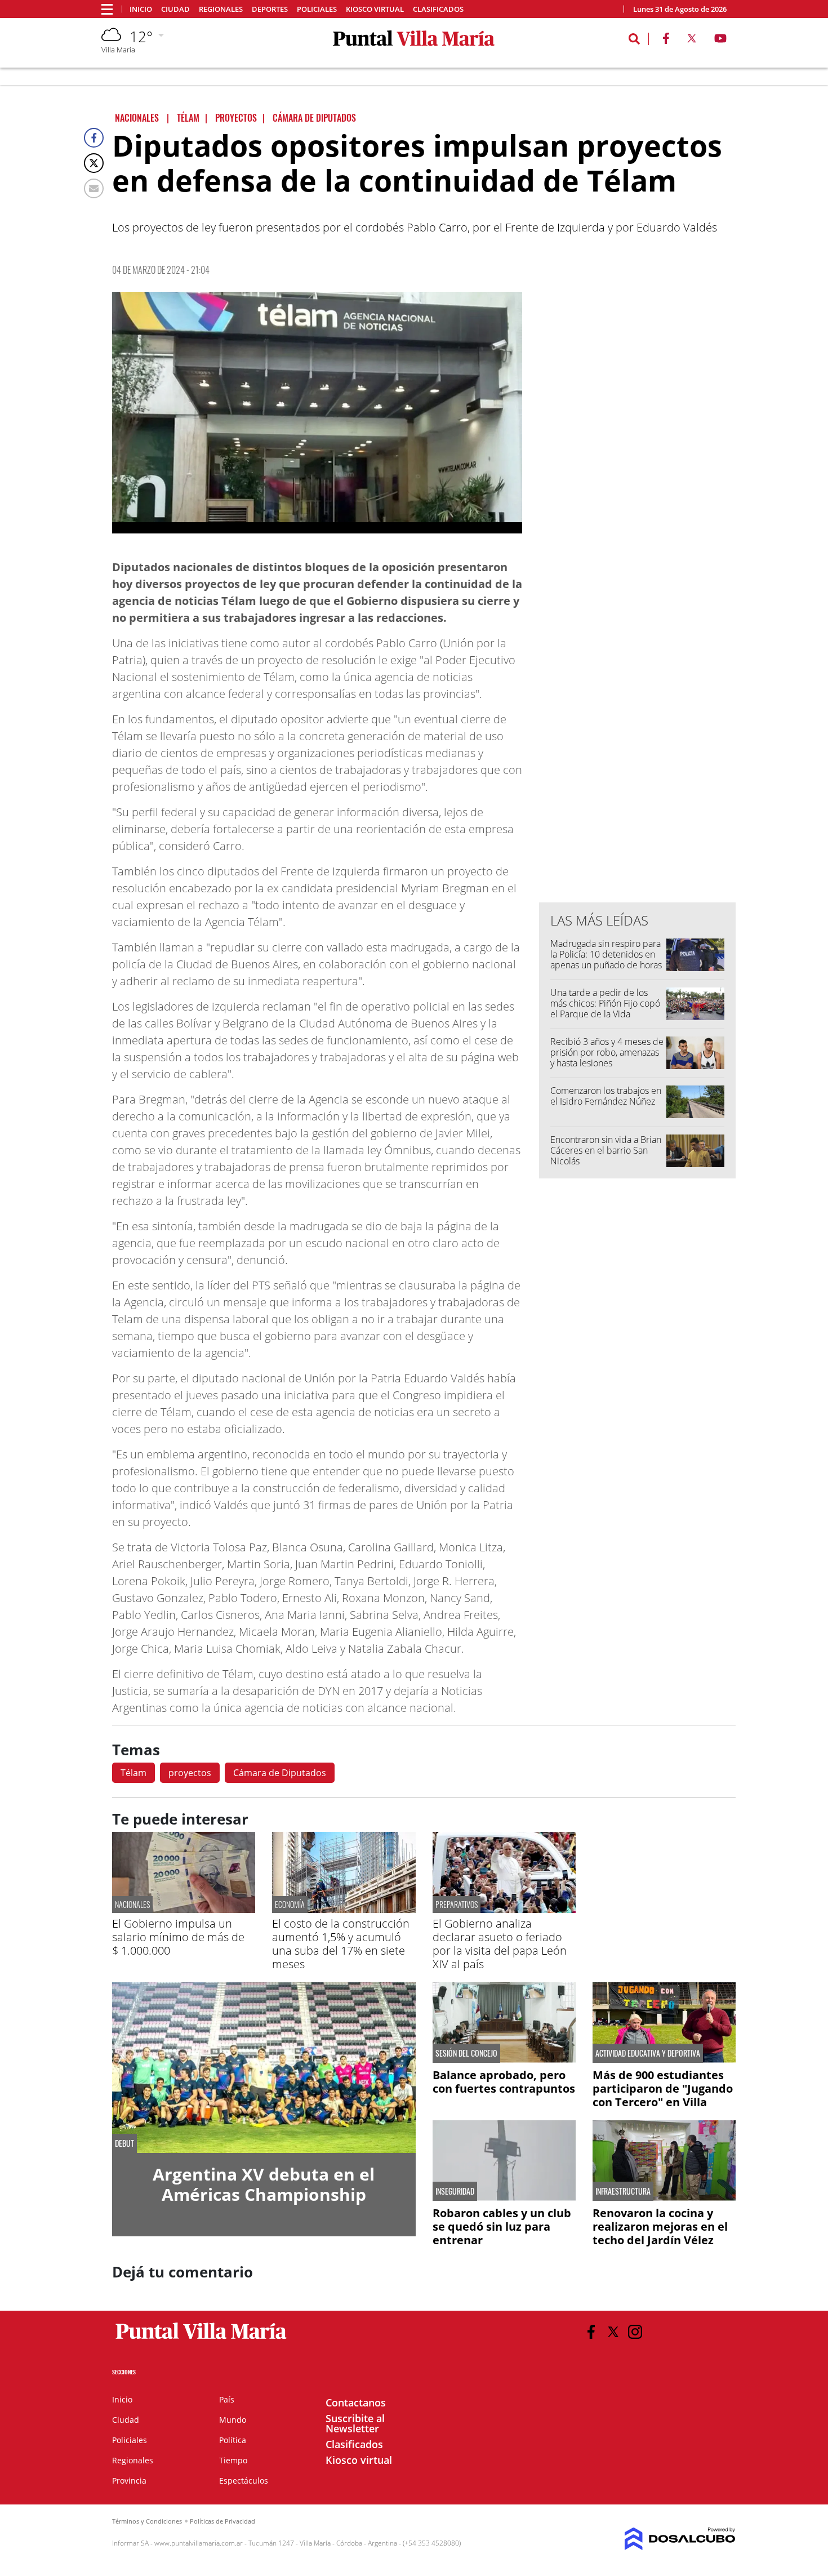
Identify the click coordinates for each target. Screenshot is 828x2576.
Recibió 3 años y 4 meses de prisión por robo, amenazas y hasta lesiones (607, 1052)
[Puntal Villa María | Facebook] (666, 41)
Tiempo (233, 2460)
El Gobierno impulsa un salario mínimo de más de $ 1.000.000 (178, 1937)
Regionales (221, 9)
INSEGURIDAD (455, 2191)
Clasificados (438, 9)
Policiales (317, 9)
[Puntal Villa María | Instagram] (635, 2332)
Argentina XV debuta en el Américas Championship (264, 2184)
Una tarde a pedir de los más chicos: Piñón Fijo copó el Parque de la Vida (605, 1003)
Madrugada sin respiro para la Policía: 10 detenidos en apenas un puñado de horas (606, 954)
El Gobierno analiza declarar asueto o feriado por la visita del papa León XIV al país (500, 1944)
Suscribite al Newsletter (355, 2423)
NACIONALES (132, 1904)
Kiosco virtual (375, 9)
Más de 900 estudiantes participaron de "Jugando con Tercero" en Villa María (663, 2095)
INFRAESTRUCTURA (623, 2191)
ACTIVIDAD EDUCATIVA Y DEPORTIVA (648, 2053)
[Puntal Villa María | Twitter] (692, 41)
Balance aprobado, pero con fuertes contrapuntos (504, 2082)
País (227, 2399)
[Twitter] (94, 163)
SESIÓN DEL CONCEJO (466, 2053)
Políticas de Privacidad (222, 2521)
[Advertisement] (638, 666)
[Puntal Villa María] (201, 2339)
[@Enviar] (94, 188)
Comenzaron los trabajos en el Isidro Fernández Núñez (606, 1096)
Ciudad (175, 9)
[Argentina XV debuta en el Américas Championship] (264, 2068)
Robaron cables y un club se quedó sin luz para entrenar (502, 2226)
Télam (133, 1773)
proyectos (190, 1773)
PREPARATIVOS (457, 1904)
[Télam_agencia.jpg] (317, 413)
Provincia (129, 2481)
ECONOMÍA (290, 1904)
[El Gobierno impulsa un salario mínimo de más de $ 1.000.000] (184, 1910)
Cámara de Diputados (280, 1773)
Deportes (270, 9)
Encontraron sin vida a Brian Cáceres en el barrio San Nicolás (607, 1150)
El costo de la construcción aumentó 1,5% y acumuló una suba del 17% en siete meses (341, 1944)
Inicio (141, 9)
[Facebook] (94, 138)
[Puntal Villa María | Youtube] (721, 41)
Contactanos (356, 2403)
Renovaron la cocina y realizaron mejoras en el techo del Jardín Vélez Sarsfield (660, 2233)
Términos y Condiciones (147, 2521)
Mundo (233, 2420)
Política (233, 2440)
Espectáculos (244, 2481)
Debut (124, 2143)
